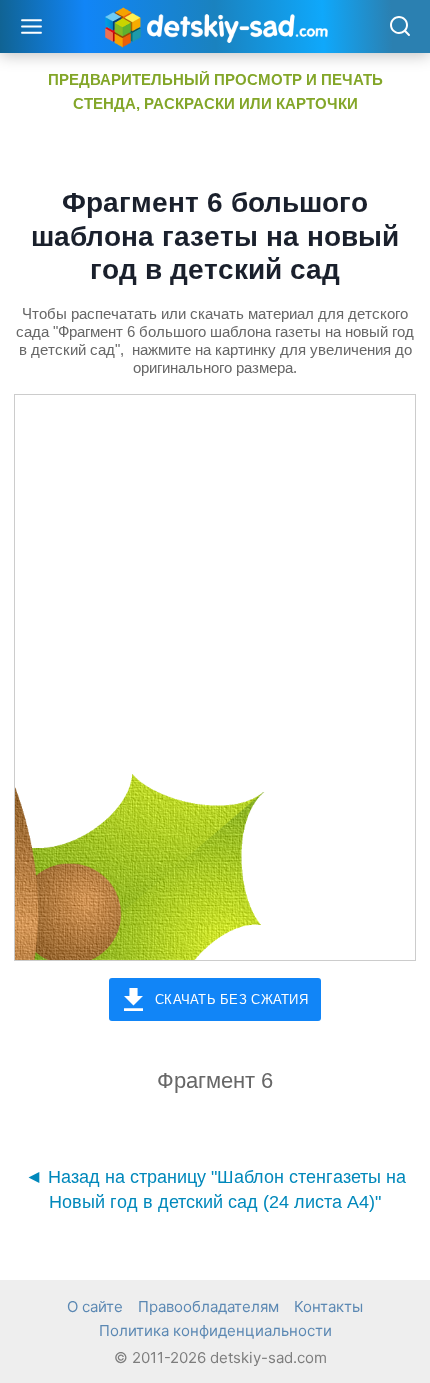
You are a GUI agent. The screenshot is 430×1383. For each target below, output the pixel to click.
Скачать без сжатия (231, 999)
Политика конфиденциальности (215, 1330)
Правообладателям (208, 1306)
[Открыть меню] (32, 26)
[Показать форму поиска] (399, 27)
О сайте (95, 1306)
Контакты (328, 1306)
